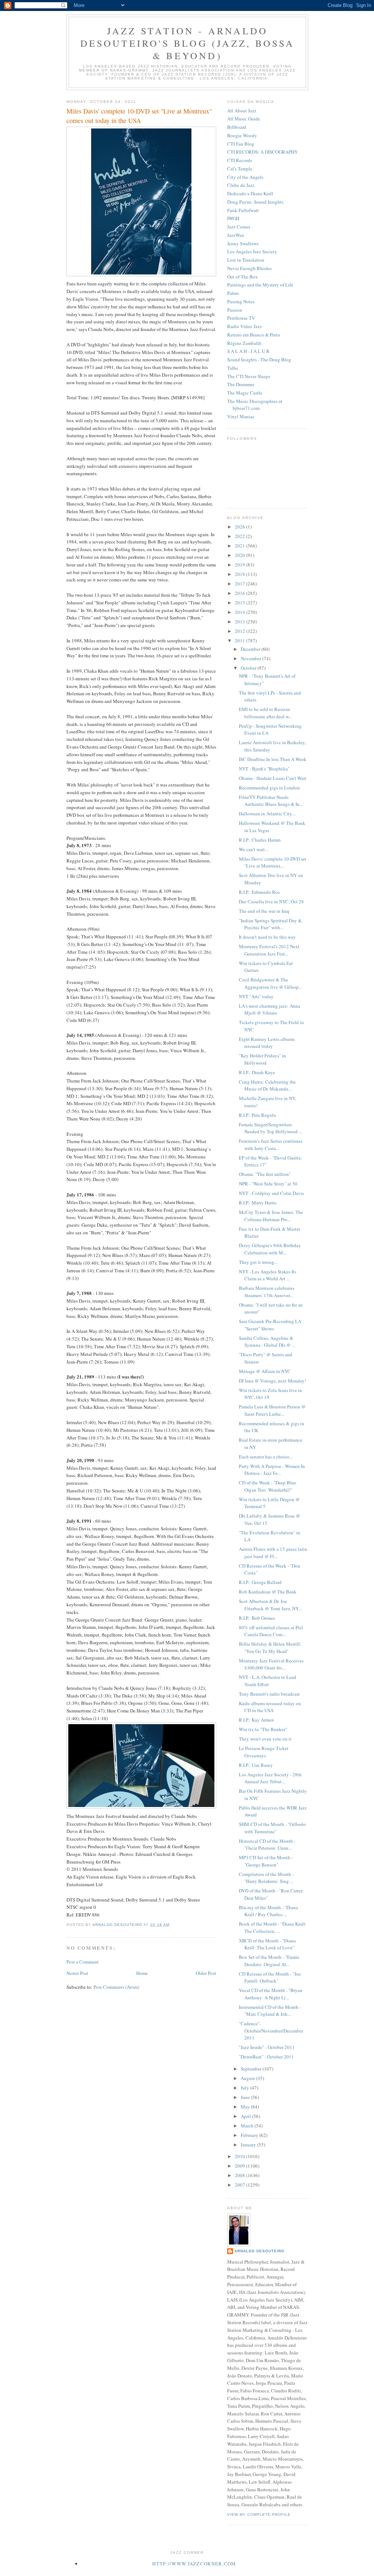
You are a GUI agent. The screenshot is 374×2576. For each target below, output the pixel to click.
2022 (241, 536)
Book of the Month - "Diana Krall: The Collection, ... (273, 1927)
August (248, 2078)
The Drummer (241, 384)
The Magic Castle (245, 393)
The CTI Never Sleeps (249, 376)
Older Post (206, 1973)
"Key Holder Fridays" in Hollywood (262, 1059)
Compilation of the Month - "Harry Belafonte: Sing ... (266, 1878)
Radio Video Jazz (245, 326)
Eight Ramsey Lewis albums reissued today (267, 1043)
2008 (241, 2175)
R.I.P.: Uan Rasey (256, 1765)
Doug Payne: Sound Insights (255, 202)
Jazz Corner (239, 227)
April (246, 2116)
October (249, 668)
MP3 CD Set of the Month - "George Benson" (266, 1861)
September (252, 2069)
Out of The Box (243, 277)
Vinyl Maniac (241, 416)
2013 (241, 622)
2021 (241, 546)
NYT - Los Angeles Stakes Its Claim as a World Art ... (268, 1275)
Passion (235, 310)
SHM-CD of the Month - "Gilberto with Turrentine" (272, 1828)
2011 (241, 641)
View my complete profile (259, 2515)
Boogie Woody (242, 135)
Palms (233, 293)
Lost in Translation (246, 260)
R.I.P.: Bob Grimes (257, 1618)
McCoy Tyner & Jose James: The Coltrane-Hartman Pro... (271, 1216)
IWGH (233, 218)
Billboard (237, 127)
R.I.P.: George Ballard (260, 1582)
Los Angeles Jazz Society (252, 251)
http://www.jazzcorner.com (194, 2564)
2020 (241, 555)
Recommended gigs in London (269, 788)
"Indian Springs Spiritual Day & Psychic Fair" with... (270, 924)
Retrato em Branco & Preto (254, 335)
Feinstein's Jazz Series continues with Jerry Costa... (271, 1145)
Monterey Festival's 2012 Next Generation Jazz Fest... (269, 950)
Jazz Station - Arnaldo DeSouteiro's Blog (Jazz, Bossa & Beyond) (188, 43)
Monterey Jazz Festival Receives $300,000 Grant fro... (271, 1664)
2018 (241, 574)
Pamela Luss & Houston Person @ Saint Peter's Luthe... (272, 1410)
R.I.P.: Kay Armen (256, 1720)
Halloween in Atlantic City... (267, 814)
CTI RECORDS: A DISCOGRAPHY (262, 152)
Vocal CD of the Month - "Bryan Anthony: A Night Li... (271, 1994)
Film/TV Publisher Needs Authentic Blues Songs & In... (271, 801)
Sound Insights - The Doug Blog (259, 360)
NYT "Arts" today (256, 996)
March (248, 2126)
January (249, 2145)
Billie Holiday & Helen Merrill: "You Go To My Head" (270, 1648)
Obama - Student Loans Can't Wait (273, 778)
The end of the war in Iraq (264, 911)
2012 (241, 631)
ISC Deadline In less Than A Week (273, 759)
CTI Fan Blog (241, 144)
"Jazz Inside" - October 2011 (267, 2047)
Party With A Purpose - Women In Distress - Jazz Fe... (272, 1470)
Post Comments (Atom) (116, 1987)
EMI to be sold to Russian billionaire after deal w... (265, 713)
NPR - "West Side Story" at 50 (268, 1184)
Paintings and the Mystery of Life (260, 285)
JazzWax (236, 235)
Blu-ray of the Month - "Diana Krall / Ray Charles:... (268, 1911)
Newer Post (77, 1973)
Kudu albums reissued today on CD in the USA (270, 1707)
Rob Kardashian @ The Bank (268, 1592)
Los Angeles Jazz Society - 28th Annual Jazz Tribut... (270, 1778)
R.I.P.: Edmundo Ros (259, 892)
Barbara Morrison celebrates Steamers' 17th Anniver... (267, 1292)
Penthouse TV (241, 318)
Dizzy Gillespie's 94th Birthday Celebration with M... (270, 1249)
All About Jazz (242, 111)
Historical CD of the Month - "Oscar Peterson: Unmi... (267, 1845)
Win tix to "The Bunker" (263, 1729)
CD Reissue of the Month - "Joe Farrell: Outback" (270, 1977)
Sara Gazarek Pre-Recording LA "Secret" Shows (270, 1325)
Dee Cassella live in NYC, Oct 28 (271, 901)
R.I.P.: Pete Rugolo (257, 1115)
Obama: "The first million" (265, 1174)
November (251, 658)
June (246, 2097)
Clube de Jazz (241, 185)
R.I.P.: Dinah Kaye (257, 1072)
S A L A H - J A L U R (248, 351)
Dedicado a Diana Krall (250, 193)
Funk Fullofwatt (243, 210)
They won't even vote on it (265, 1739)
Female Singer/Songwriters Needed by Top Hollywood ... (270, 1128)
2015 (241, 603)
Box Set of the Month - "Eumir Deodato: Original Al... (269, 1961)
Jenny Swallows (243, 243)
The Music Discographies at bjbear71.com (255, 405)
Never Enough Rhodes (249, 268)
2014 (241, 612)
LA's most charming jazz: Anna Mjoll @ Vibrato (270, 1010)
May (246, 2107)
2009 (241, 2166)
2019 (241, 565)
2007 (241, 2185)
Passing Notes (241, 301)
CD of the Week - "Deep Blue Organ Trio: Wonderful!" (268, 1486)
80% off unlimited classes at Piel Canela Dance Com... (271, 1631)
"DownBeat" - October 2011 (266, 2057)
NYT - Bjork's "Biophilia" (264, 769)
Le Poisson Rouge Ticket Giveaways (264, 1752)
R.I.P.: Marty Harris (258, 1203)
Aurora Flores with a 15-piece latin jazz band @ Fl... (273, 1553)
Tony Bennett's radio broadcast (269, 1694)
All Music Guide (244, 119)
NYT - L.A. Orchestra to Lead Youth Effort (268, 1681)
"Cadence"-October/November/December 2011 (271, 2031)
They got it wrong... (258, 1262)
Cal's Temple (240, 169)
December (251, 649)
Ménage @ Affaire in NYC (265, 1371)
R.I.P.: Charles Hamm (260, 840)
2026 (241, 527)
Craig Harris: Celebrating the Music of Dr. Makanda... (267, 1085)
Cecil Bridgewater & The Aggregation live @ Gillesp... (270, 983)
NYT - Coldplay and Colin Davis (271, 1193)
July (245, 2088)
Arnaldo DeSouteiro (259, 2251)
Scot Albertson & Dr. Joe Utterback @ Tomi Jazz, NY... (270, 1605)
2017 (241, 584)
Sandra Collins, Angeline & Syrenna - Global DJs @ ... (267, 1342)
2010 (241, 2156)
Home (142, 1973)
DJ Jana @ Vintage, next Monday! (272, 1381)
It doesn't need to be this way (267, 937)
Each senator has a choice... (266, 1457)
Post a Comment (83, 1962)
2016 (241, 593)
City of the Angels (245, 177)
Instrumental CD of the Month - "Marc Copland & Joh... (270, 2011)
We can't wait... (253, 849)
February (250, 2135)
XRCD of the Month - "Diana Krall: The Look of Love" (267, 1944)
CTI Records (240, 160)
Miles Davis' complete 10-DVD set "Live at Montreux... (273, 862)
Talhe (233, 368)
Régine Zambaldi (244, 343)
